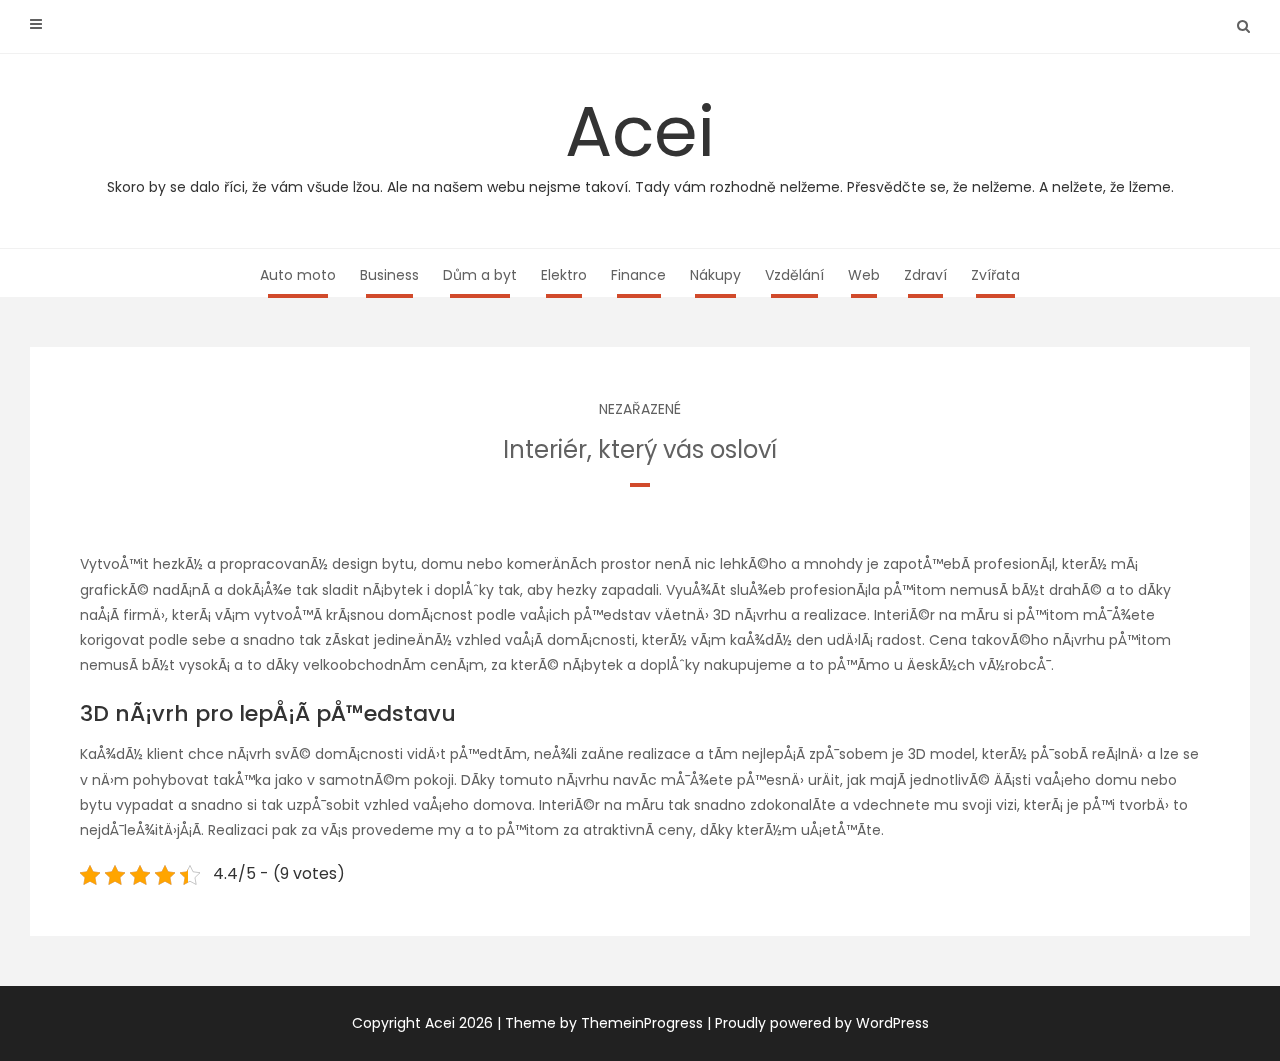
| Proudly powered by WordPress (818, 1023)
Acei (640, 139)
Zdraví (925, 275)
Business (389, 275)
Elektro (564, 275)
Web (864, 275)
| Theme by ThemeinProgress (600, 1023)
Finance (638, 275)
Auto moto (298, 275)
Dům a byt (480, 275)
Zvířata (995, 275)
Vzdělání (794, 275)
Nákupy (715, 275)
